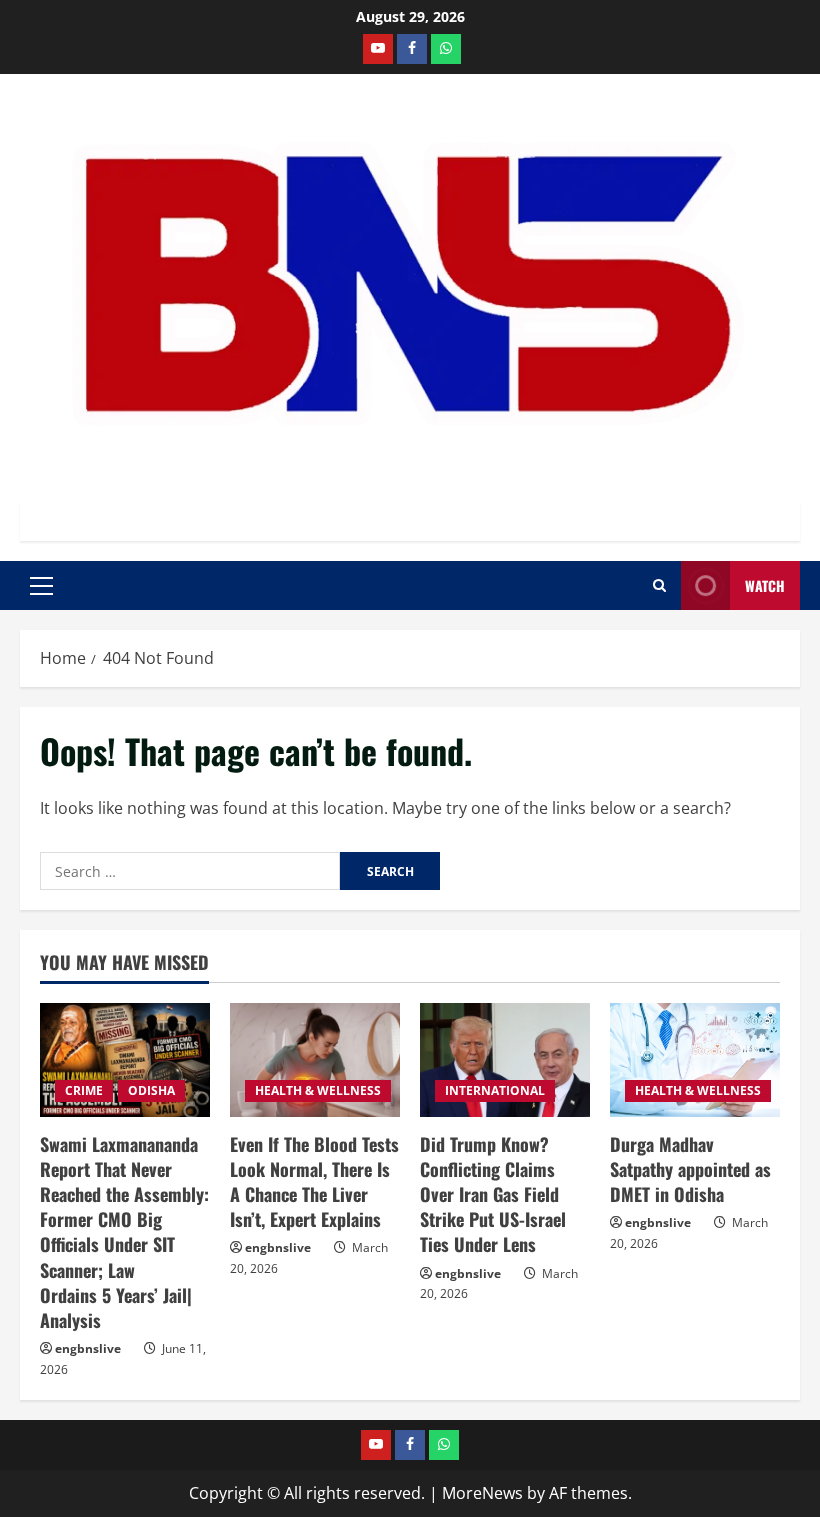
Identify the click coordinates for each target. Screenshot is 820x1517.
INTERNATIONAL (495, 1090)
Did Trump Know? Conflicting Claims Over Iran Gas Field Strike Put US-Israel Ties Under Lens (493, 1194)
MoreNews (482, 1493)
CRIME (84, 1090)
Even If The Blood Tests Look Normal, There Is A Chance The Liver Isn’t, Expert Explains (314, 1182)
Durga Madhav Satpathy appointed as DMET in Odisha (690, 1169)
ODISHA (151, 1090)
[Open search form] (659, 585)
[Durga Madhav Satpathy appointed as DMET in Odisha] (695, 1059)
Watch (765, 585)
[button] (41, 586)
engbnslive (88, 1348)
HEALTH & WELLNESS (318, 1090)
